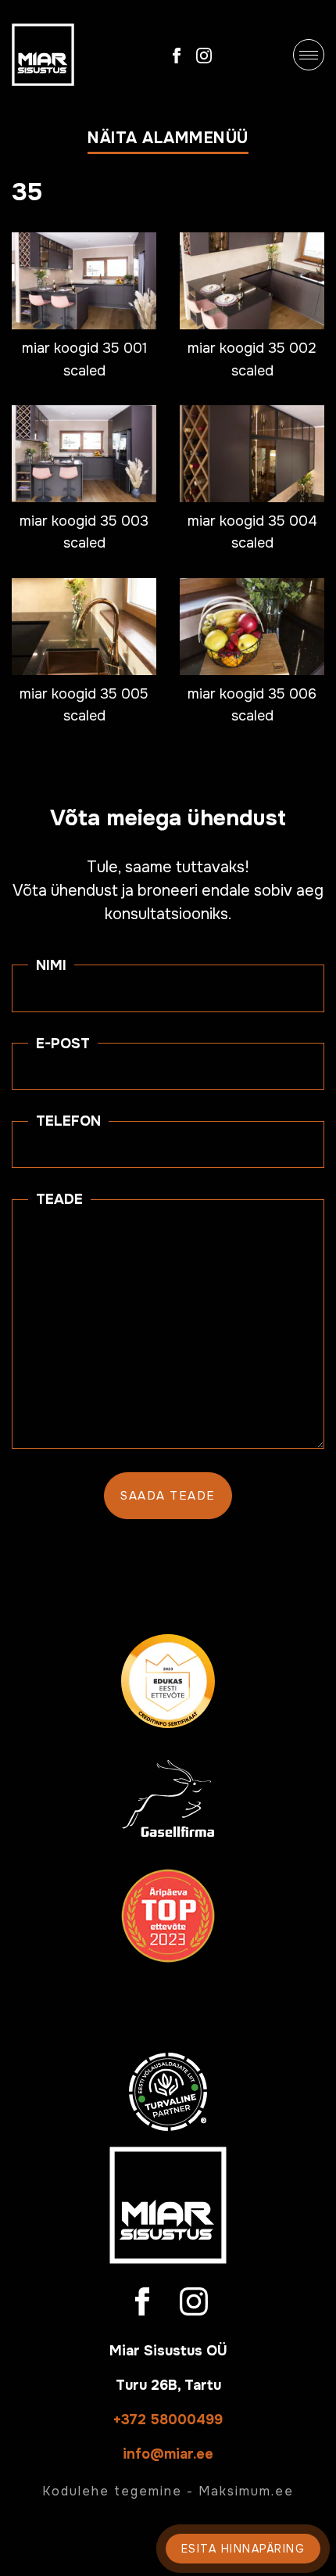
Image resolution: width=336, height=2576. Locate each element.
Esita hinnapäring (243, 2549)
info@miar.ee (168, 2454)
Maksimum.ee (246, 2491)
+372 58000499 (168, 2420)
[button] (168, 142)
